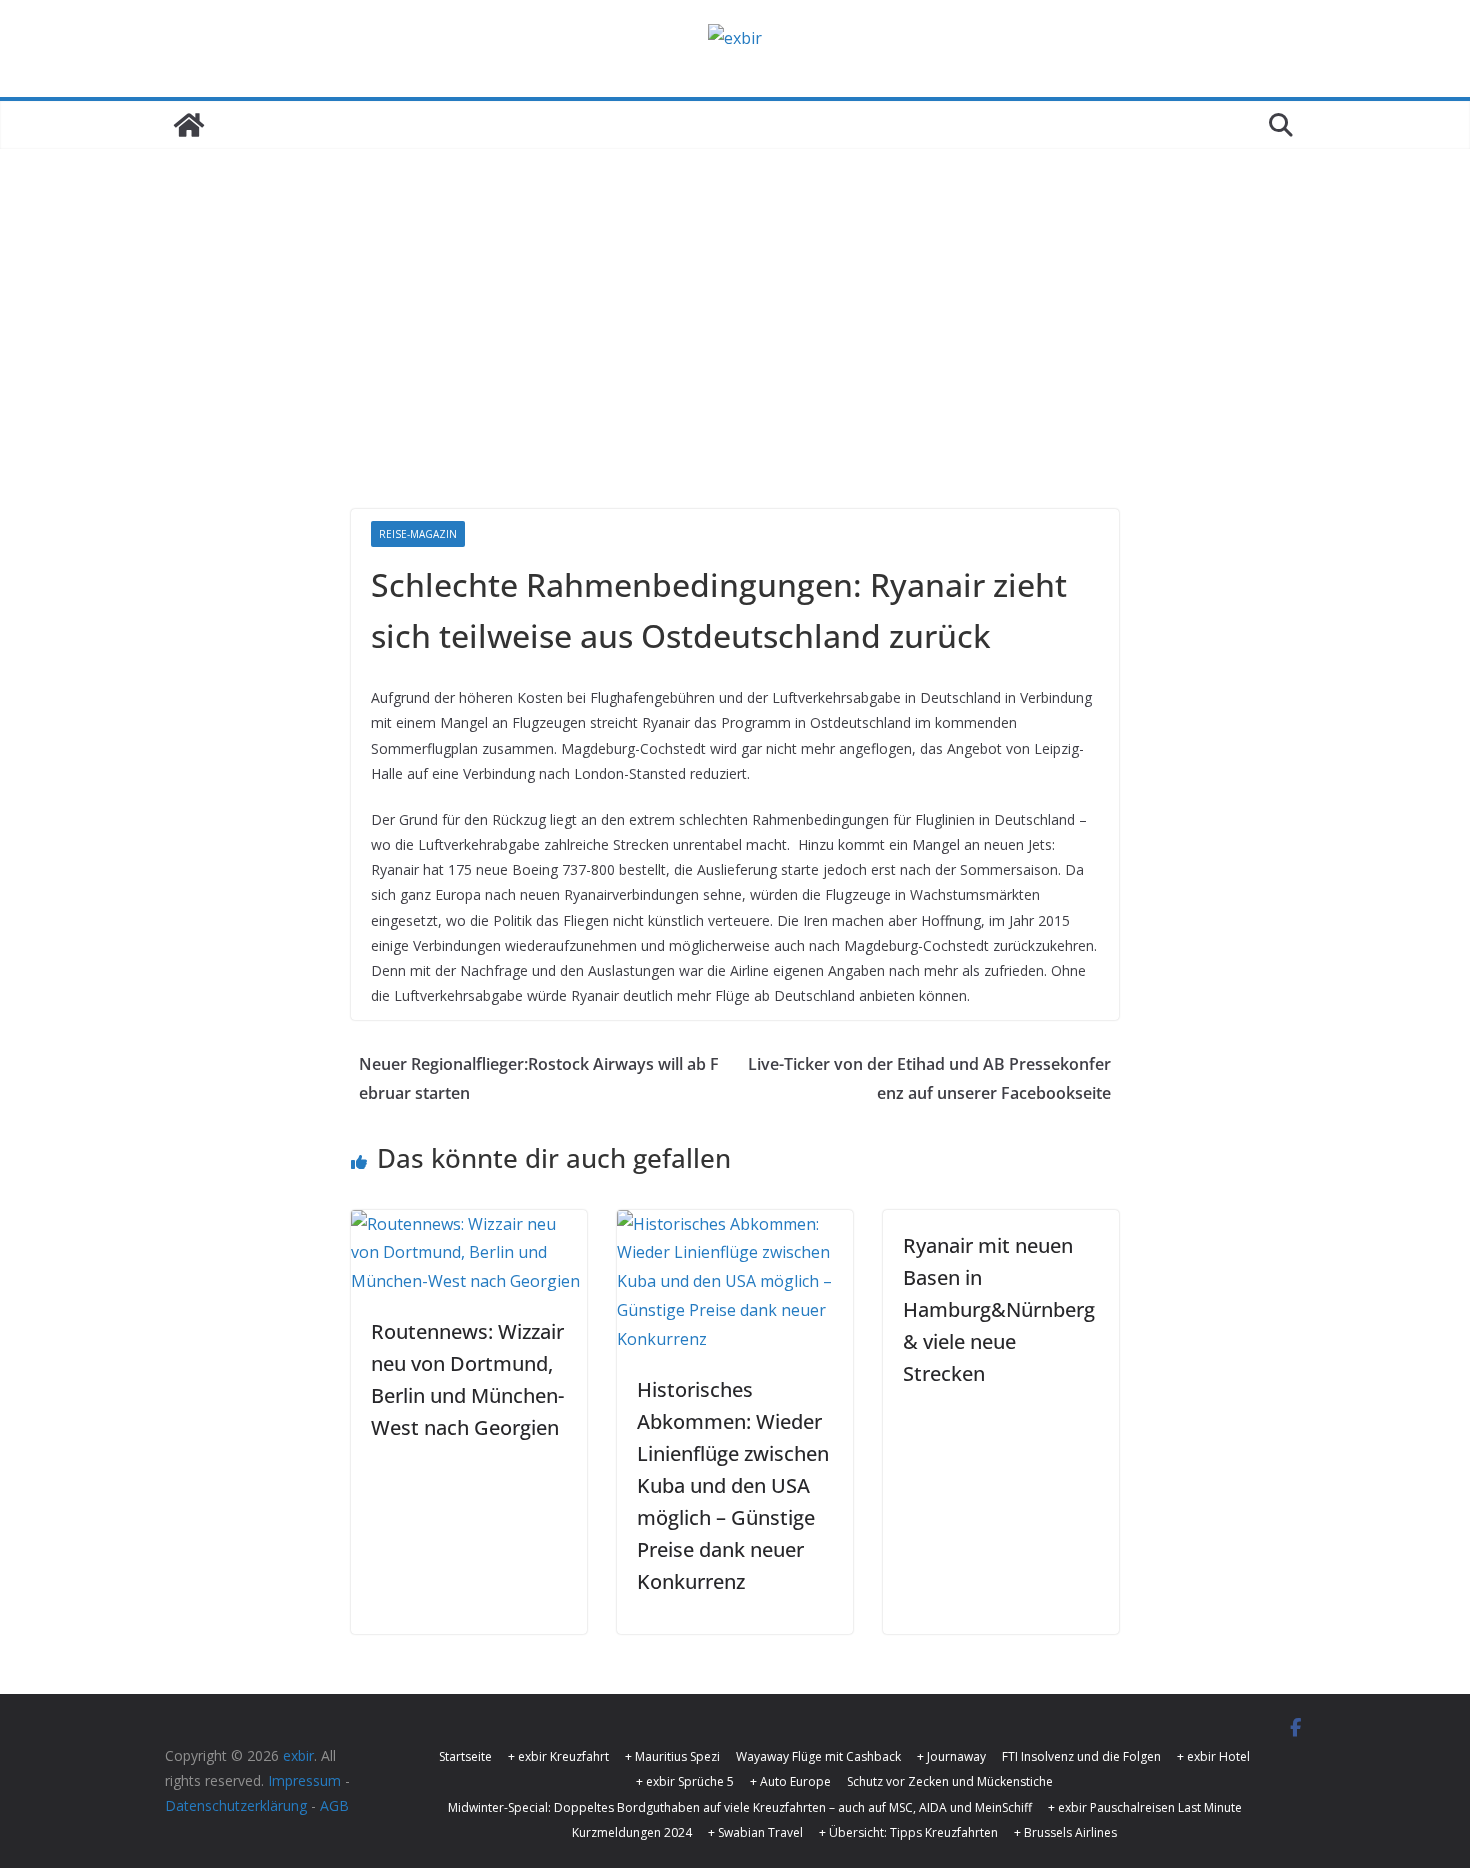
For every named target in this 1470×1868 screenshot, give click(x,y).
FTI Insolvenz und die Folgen (1081, 1756)
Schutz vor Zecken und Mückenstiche (950, 1781)
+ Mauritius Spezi (672, 1756)
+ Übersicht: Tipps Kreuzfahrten (908, 1832)
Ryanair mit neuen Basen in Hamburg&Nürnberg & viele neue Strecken (999, 1309)
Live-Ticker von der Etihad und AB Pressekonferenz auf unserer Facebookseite (929, 1078)
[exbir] (189, 125)
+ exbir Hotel (1213, 1756)
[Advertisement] (735, 359)
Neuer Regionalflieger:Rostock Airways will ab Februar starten (539, 1078)
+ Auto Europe (790, 1781)
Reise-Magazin (418, 534)
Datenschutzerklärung (236, 1805)
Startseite (465, 1756)
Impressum (304, 1780)
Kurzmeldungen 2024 (632, 1832)
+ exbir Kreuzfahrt (558, 1756)
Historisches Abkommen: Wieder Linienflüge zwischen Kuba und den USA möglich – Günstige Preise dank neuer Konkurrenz (733, 1485)
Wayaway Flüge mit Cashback (818, 1756)
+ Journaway (951, 1756)
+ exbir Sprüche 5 (685, 1781)
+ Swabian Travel (755, 1832)
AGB (334, 1805)
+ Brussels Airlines (1065, 1832)
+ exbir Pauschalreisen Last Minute (1145, 1807)
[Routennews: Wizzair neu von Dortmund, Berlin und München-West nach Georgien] (469, 1224)
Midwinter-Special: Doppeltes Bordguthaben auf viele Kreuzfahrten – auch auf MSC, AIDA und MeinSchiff (740, 1807)
